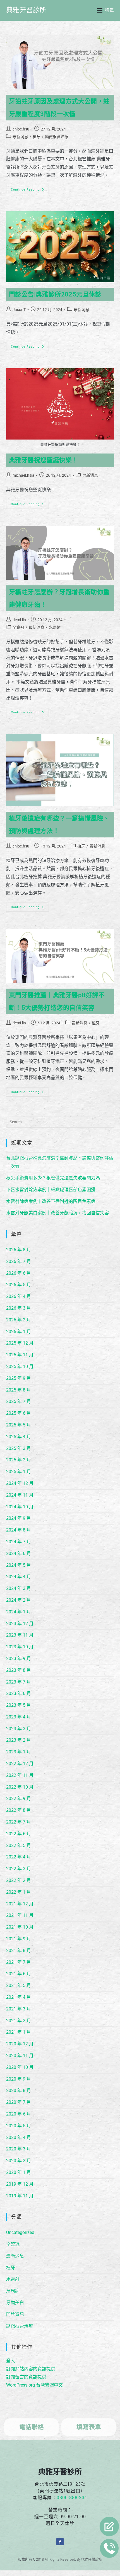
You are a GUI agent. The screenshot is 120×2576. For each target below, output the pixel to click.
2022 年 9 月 (19, 1799)
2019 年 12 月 (20, 2184)
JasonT (19, 310)
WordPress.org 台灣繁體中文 (34, 2385)
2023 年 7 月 (19, 1682)
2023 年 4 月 (19, 1717)
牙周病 (13, 2291)
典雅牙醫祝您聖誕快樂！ (44, 460)
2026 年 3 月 (19, 1308)
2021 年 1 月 (19, 2032)
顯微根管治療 (57, 137)
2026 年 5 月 (19, 1285)
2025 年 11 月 (20, 1355)
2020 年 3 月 (19, 2149)
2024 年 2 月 (19, 1600)
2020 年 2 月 (19, 2161)
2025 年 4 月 (19, 1437)
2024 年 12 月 (20, 1483)
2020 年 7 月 (19, 2102)
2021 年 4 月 (19, 1997)
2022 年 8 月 (19, 1810)
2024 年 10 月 (20, 1507)
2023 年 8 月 (19, 1670)
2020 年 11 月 (20, 2056)
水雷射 (55, 627)
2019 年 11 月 (20, 2196)
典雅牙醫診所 (26, 10)
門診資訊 (15, 2314)
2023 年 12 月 (20, 1624)
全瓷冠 (18, 627)
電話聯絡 (32, 2427)
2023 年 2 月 (19, 1740)
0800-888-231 (72, 2498)
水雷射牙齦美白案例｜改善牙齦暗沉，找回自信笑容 (57, 1213)
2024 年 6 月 (19, 1553)
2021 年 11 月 (20, 1915)
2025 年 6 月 (19, 1413)
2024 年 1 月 (19, 1612)
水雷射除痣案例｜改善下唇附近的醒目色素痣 (51, 1201)
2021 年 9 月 (19, 1939)
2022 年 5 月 (19, 1845)
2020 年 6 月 (19, 2114)
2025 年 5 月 (19, 1425)
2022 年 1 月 (19, 1892)
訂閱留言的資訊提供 (26, 2377)
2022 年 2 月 (19, 1880)
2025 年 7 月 (19, 1401)
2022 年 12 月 (20, 1764)
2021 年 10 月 (20, 1927)
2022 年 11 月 (20, 1775)
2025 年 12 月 (20, 1343)
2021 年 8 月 (19, 1951)
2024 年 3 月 (19, 1588)
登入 (11, 2361)
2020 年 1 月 (19, 2172)
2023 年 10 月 (20, 1647)
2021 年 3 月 (19, 2009)
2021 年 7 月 (19, 1962)
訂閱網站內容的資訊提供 (31, 2369)
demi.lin (19, 620)
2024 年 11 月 (20, 1495)
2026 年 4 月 (19, 1296)
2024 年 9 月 (19, 1518)
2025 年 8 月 (19, 1390)
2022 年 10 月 (20, 1787)
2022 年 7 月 (19, 1822)
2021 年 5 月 (19, 1985)
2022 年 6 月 (19, 1834)
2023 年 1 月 (19, 1752)
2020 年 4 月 (19, 2137)
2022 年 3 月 (19, 1869)
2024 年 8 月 (19, 1530)
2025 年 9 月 (19, 1378)
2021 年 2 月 (19, 2021)
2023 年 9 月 (19, 1659)
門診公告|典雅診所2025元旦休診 (55, 294)
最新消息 (20, 137)
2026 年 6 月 (19, 1273)
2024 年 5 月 (19, 1565)
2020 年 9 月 (19, 2079)
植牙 (37, 137)
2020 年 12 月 (20, 2044)
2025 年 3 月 (19, 1448)
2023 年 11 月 (20, 1635)
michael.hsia (23, 475)
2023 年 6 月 (19, 1693)
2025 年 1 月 (19, 1472)
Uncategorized (20, 2232)
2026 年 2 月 (19, 1320)
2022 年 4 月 (19, 1857)
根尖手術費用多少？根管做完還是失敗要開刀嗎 (53, 1178)
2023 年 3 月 (19, 1729)
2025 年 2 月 (19, 1460)
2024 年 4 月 (19, 1577)
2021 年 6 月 (19, 1974)
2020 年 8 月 (19, 2091)
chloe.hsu (21, 129)
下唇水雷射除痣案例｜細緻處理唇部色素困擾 (51, 1190)
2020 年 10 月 (20, 2067)
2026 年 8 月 (19, 1250)
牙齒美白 (15, 2303)
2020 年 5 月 (19, 2126)
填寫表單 (89, 2427)
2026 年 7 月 (19, 1261)
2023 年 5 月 (19, 1705)
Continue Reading (29, 188)
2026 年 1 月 (19, 1332)
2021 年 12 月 (20, 1904)
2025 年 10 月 (20, 1367)
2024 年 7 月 (19, 1542)
